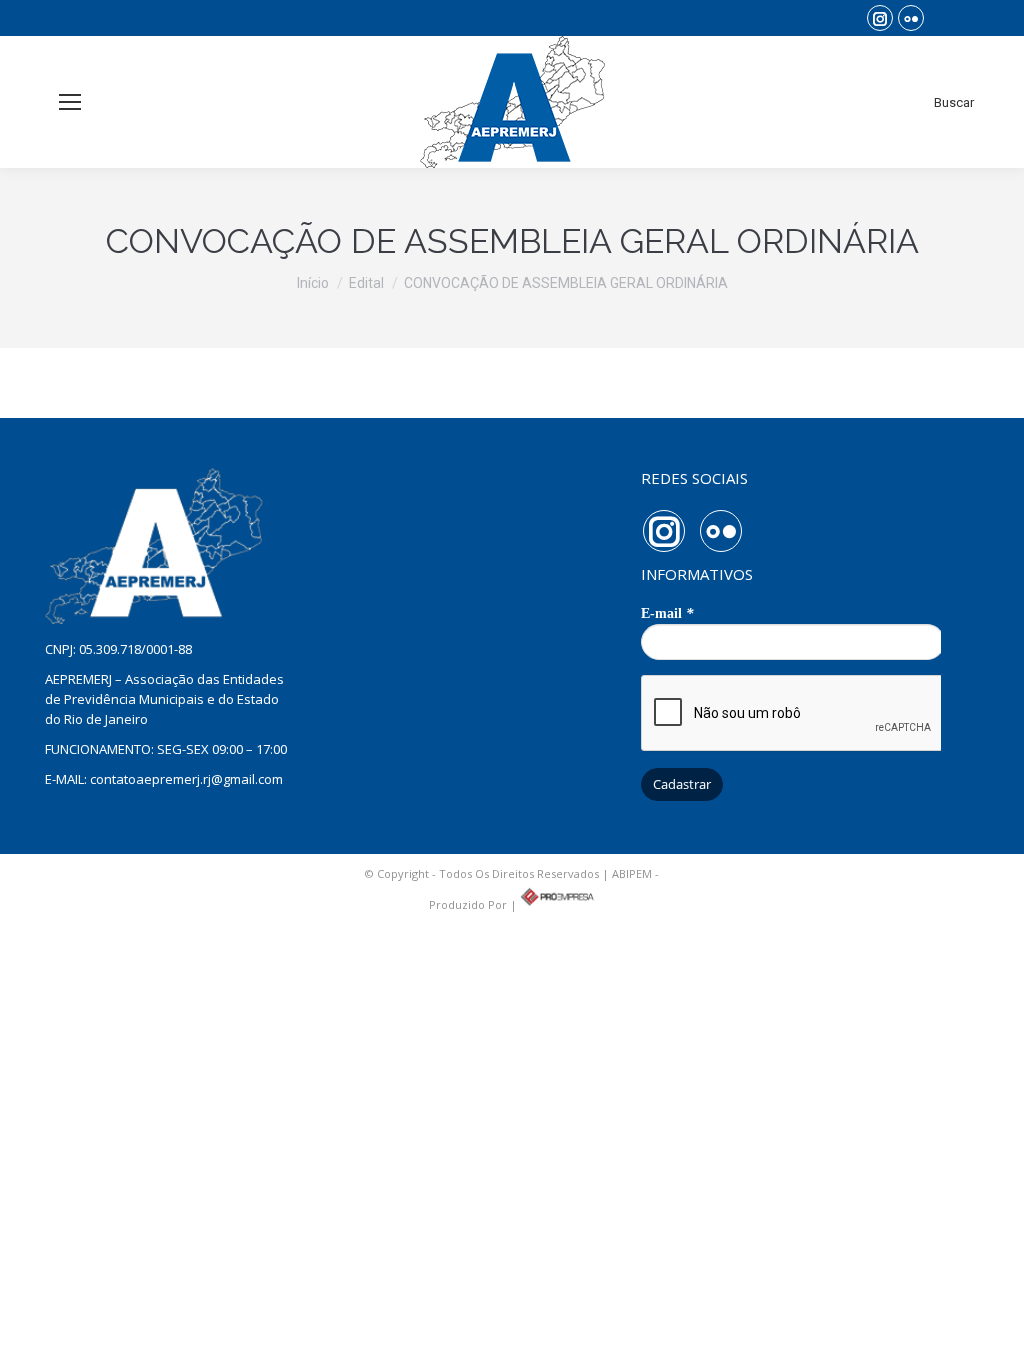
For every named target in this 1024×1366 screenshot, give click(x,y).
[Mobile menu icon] (70, 102)
